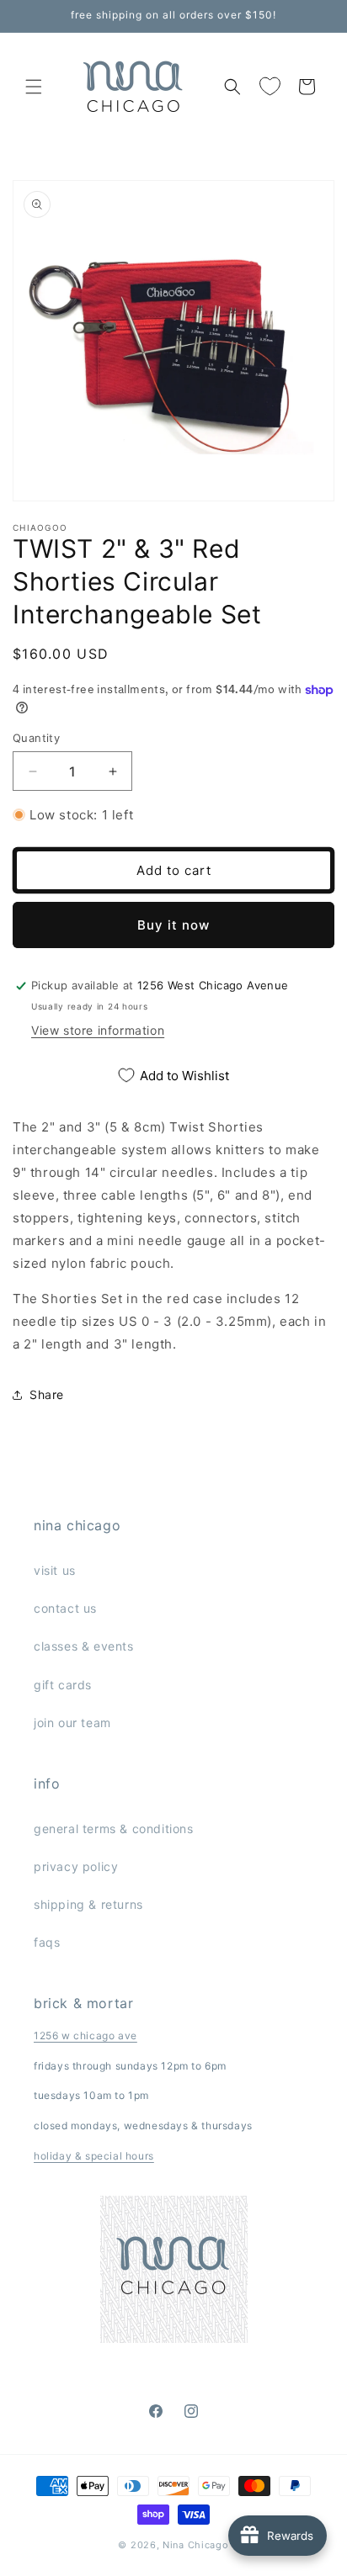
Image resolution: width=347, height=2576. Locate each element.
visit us (55, 1570)
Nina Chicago (195, 2545)
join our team (72, 1723)
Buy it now (173, 925)
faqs (47, 1942)
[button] (34, 87)
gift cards (63, 1685)
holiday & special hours (94, 2156)
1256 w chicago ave (85, 2035)
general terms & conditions (114, 1829)
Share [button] (47, 1394)
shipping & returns (88, 1904)
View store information (98, 1030)
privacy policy (76, 1866)
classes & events (84, 1646)
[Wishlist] (270, 87)
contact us (65, 1608)
